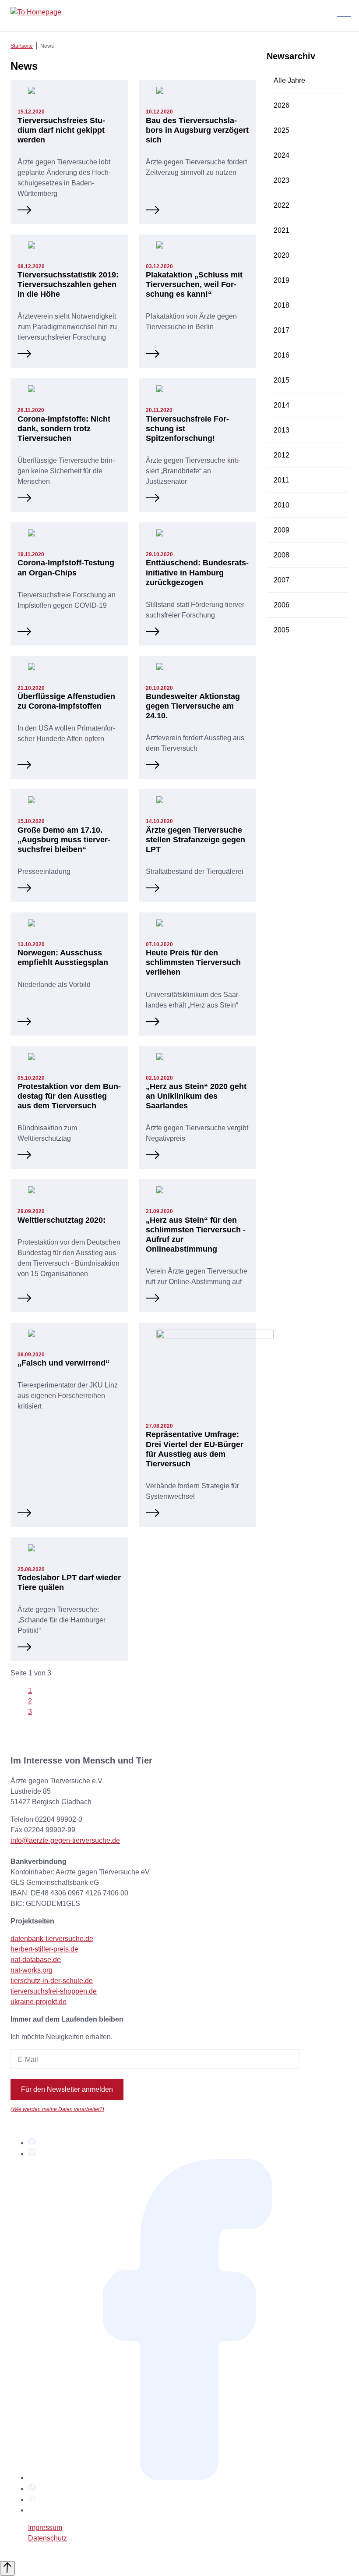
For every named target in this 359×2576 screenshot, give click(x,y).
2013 (282, 430)
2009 (282, 530)
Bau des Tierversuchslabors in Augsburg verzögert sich (197, 130)
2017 (282, 330)
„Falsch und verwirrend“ (63, 1363)
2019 (282, 280)
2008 (282, 555)
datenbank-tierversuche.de (52, 1939)
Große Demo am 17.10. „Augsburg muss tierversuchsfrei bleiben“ (64, 839)
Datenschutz (48, 2538)
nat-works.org (32, 1970)
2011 (281, 480)
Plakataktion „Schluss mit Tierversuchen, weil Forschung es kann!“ (194, 284)
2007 (282, 580)
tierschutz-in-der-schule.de (52, 1981)
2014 (282, 405)
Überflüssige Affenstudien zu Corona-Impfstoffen (66, 701)
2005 (282, 630)
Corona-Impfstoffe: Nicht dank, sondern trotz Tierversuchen (64, 428)
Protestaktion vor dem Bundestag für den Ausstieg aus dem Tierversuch (69, 1096)
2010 (282, 505)
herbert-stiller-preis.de (44, 1949)
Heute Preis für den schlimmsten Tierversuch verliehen (193, 962)
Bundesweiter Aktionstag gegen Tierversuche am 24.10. (193, 706)
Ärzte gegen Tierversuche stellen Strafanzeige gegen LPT (195, 839)
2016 (282, 355)
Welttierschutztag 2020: (62, 1220)
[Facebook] (188, 2478)
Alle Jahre (289, 80)
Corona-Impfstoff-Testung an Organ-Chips (66, 567)
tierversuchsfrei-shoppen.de (54, 1991)
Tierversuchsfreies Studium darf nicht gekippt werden (61, 130)
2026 (282, 105)
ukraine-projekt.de (39, 2002)
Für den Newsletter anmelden (67, 2089)
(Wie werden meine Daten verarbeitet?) (57, 2109)
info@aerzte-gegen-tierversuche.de (65, 1840)
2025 (282, 130)
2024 (282, 155)
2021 (282, 230)
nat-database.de (36, 1960)
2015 (282, 380)
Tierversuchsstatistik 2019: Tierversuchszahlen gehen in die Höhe (68, 284)
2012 (282, 455)
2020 (282, 255)
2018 (282, 305)
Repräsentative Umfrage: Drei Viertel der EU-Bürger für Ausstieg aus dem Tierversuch (195, 1449)
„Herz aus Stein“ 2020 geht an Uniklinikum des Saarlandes (196, 1096)
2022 (282, 205)
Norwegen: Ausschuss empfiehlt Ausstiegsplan (63, 957)
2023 (282, 180)
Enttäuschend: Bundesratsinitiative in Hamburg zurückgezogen (197, 572)
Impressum (45, 2528)
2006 (282, 605)
